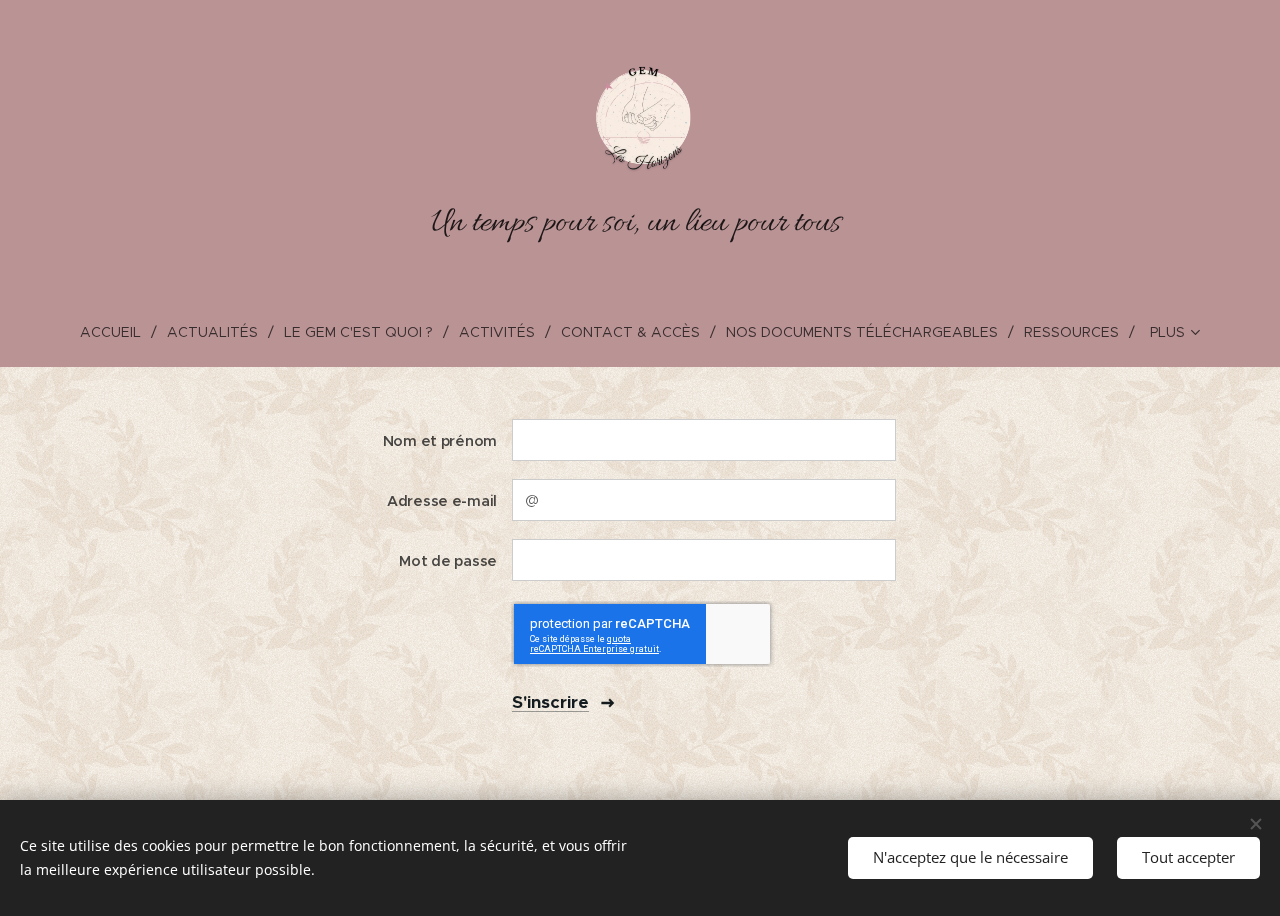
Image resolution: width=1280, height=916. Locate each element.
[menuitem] (118, 332)
